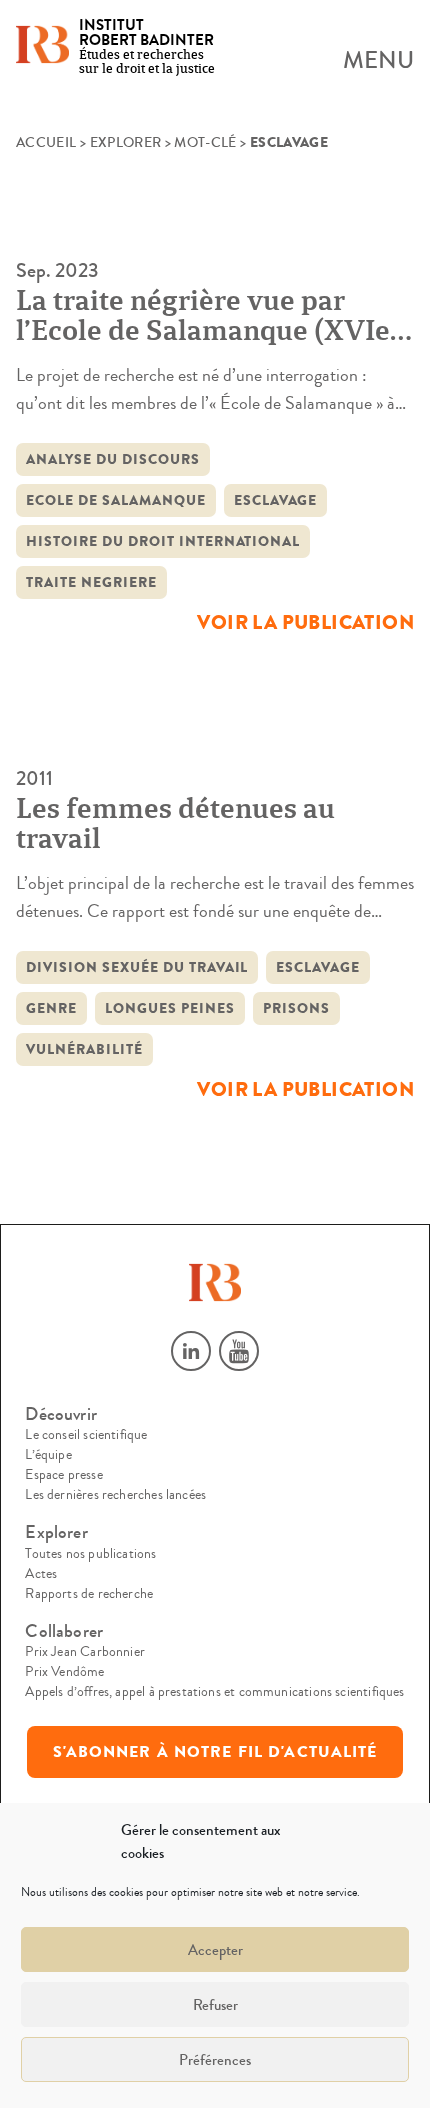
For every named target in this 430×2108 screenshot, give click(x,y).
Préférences (215, 2060)
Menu (378, 61)
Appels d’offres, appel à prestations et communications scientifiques (214, 1692)
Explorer (126, 143)
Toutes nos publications (90, 1554)
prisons (296, 1008)
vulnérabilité (84, 1049)
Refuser (215, 2005)
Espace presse (63, 1475)
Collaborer (64, 1631)
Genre (51, 1008)
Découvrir (61, 1414)
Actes (41, 1574)
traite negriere (91, 582)
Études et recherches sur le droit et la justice (147, 47)
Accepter (215, 1950)
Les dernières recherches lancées (115, 1495)
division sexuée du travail (137, 967)
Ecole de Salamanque (116, 500)
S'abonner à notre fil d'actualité (215, 1752)
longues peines (170, 1008)
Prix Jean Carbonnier (85, 1652)
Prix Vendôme (64, 1672)
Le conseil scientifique (86, 1435)
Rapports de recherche (89, 1594)
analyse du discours (113, 459)
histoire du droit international (163, 541)
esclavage (276, 500)
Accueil (46, 143)
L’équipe (48, 1455)
